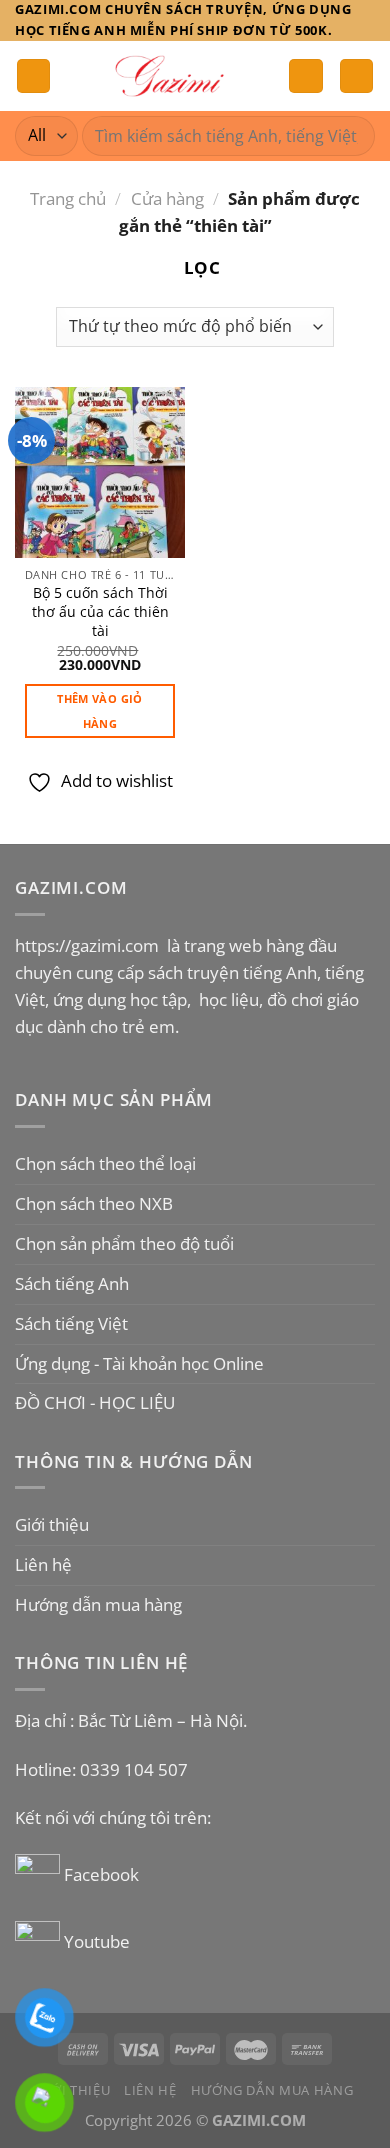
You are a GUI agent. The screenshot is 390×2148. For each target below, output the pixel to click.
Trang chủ (68, 198)
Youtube (97, 1941)
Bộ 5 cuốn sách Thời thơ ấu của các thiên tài (100, 611)
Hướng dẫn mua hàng (98, 1604)
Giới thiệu (52, 1524)
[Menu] (34, 76)
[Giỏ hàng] (357, 76)
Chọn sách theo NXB (94, 1203)
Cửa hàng (167, 198)
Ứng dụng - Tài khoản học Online (139, 1363)
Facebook (103, 1874)
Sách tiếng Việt (71, 1323)
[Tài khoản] (306, 76)
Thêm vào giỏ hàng (99, 711)
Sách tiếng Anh (72, 1283)
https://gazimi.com (89, 945)
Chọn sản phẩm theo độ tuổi (124, 1243)
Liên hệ (43, 1564)
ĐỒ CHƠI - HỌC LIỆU (95, 1402)
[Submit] (351, 135)
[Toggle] (367, 1164)
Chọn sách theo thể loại (105, 1163)
